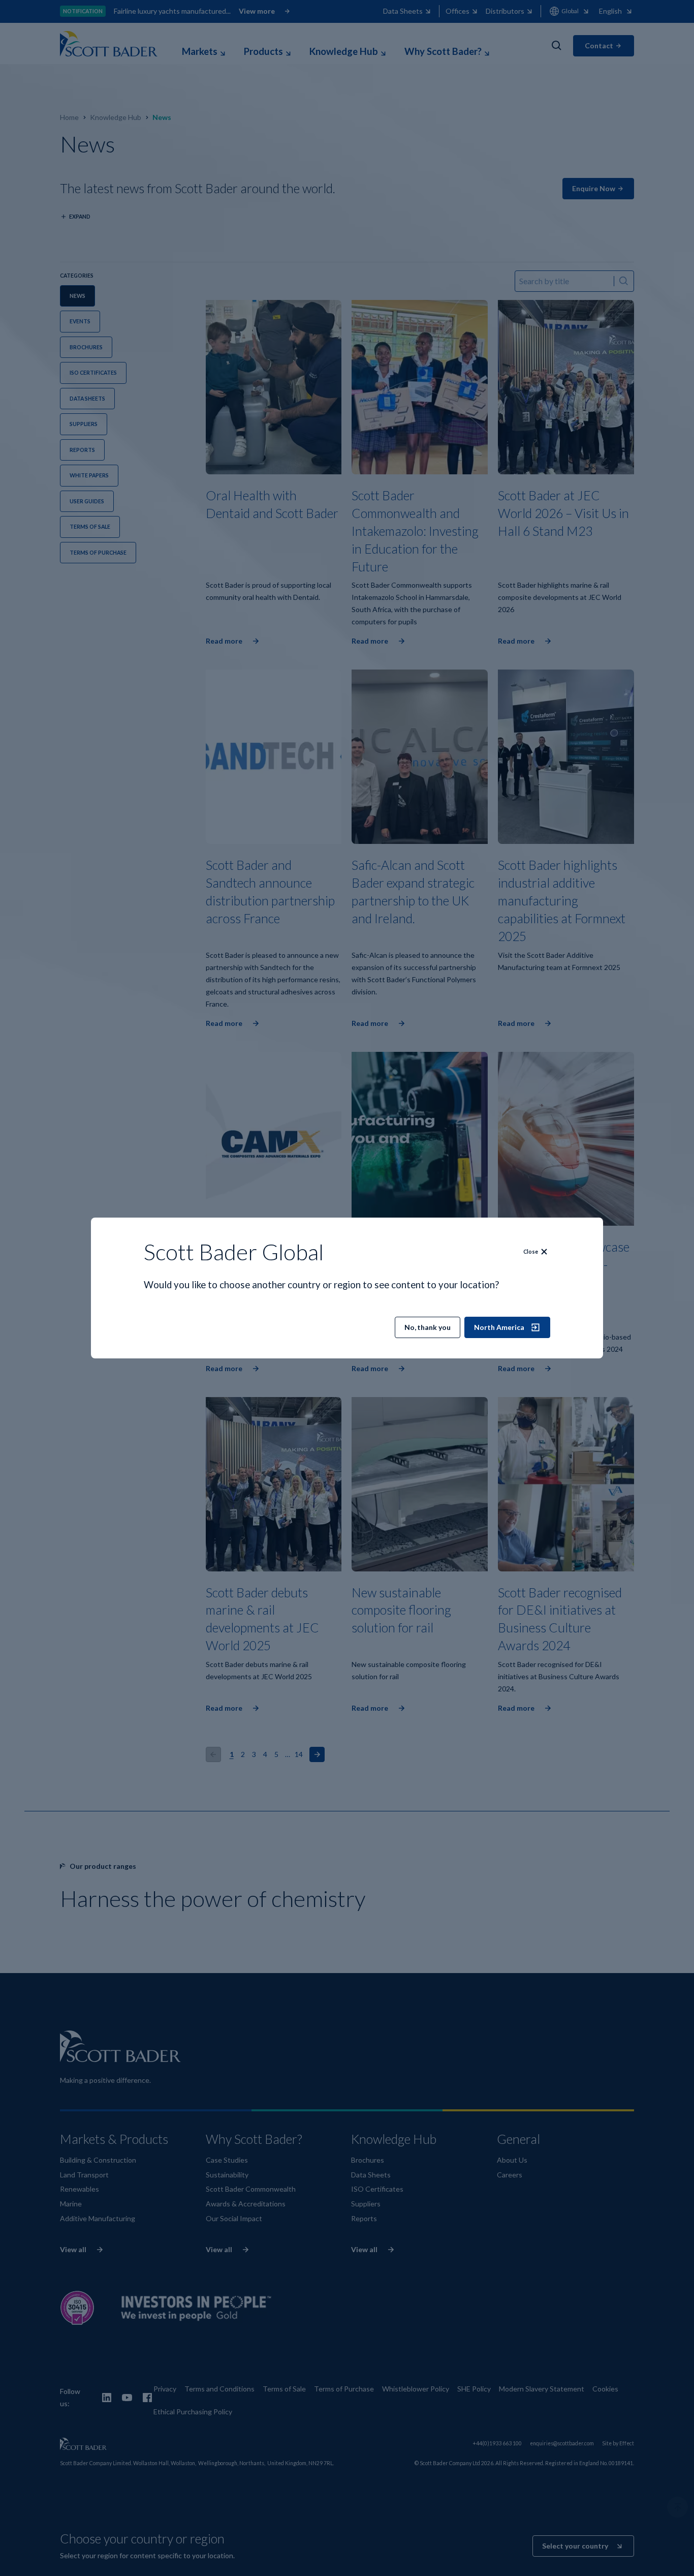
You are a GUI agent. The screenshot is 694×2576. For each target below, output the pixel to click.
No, (428, 1327)
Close (531, 1252)
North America (499, 1327)
